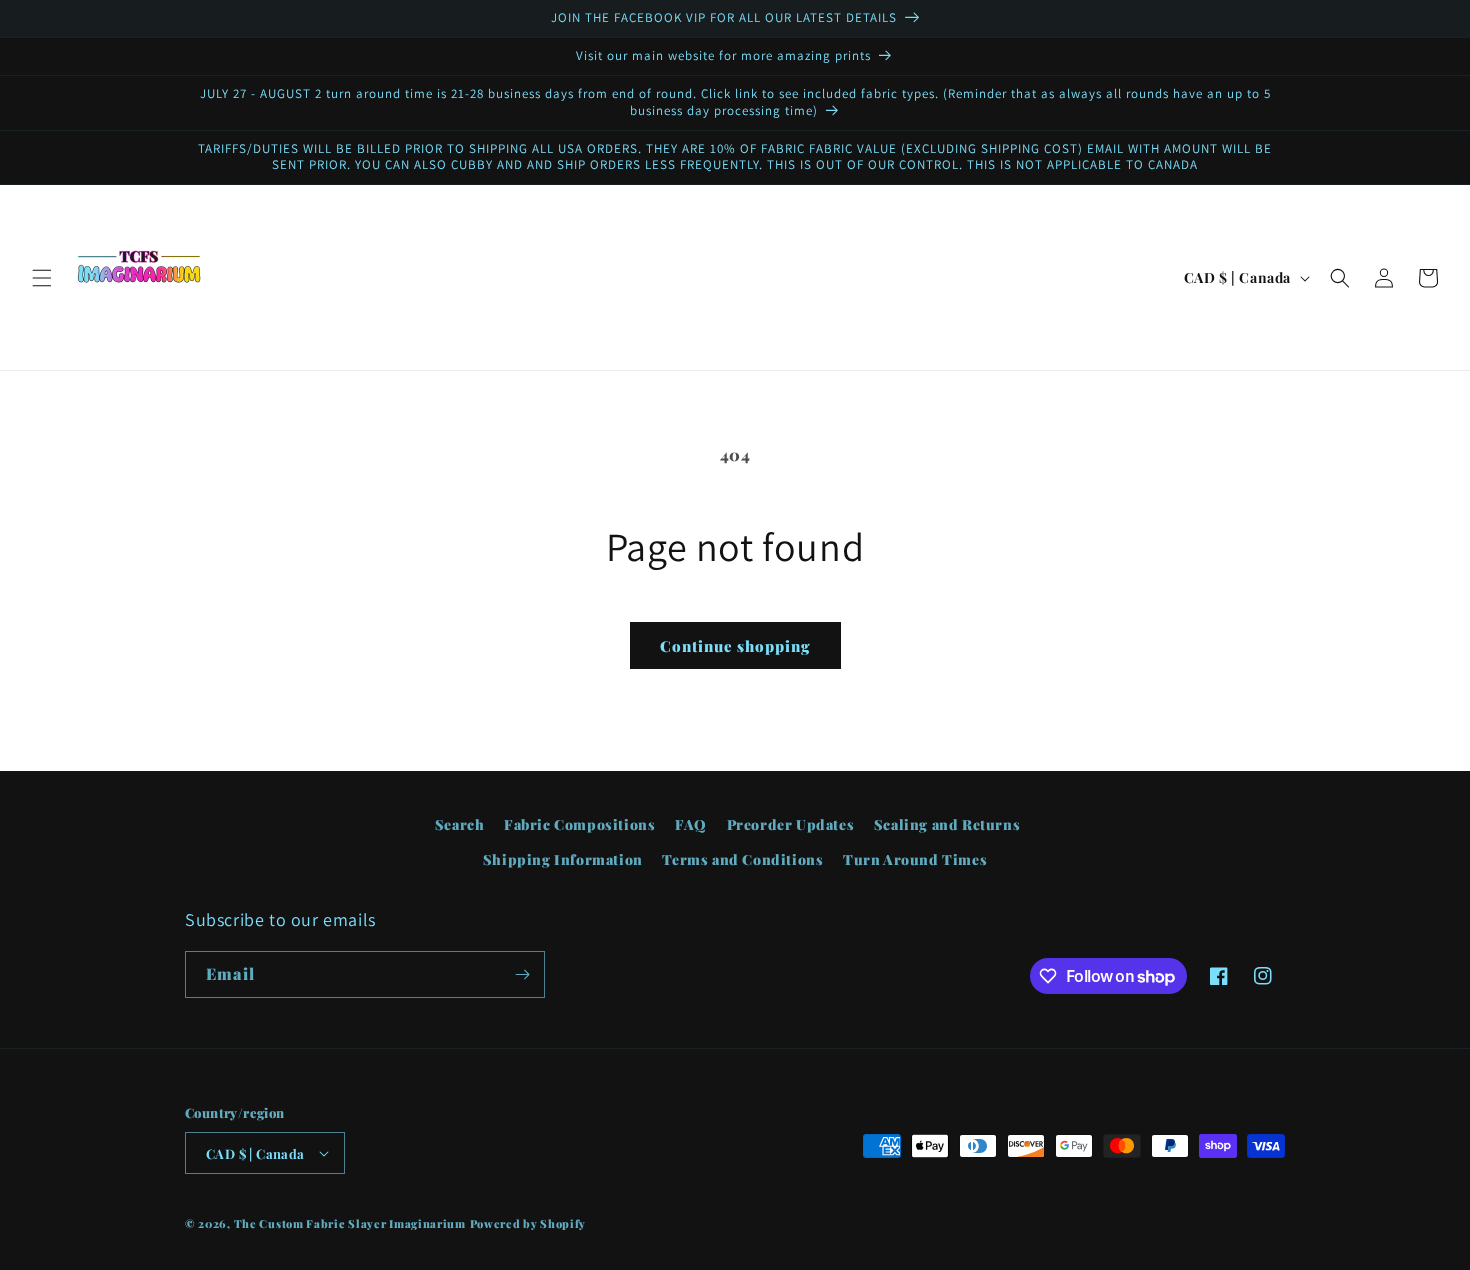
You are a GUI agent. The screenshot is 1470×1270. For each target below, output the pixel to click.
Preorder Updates (791, 824)
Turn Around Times (915, 859)
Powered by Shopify (528, 1223)
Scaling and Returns (947, 824)
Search (460, 824)
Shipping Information (563, 859)
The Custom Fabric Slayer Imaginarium (350, 1223)
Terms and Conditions (742, 859)
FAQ (691, 824)
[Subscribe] (522, 974)
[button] (42, 278)
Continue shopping (735, 646)
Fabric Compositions (579, 824)
